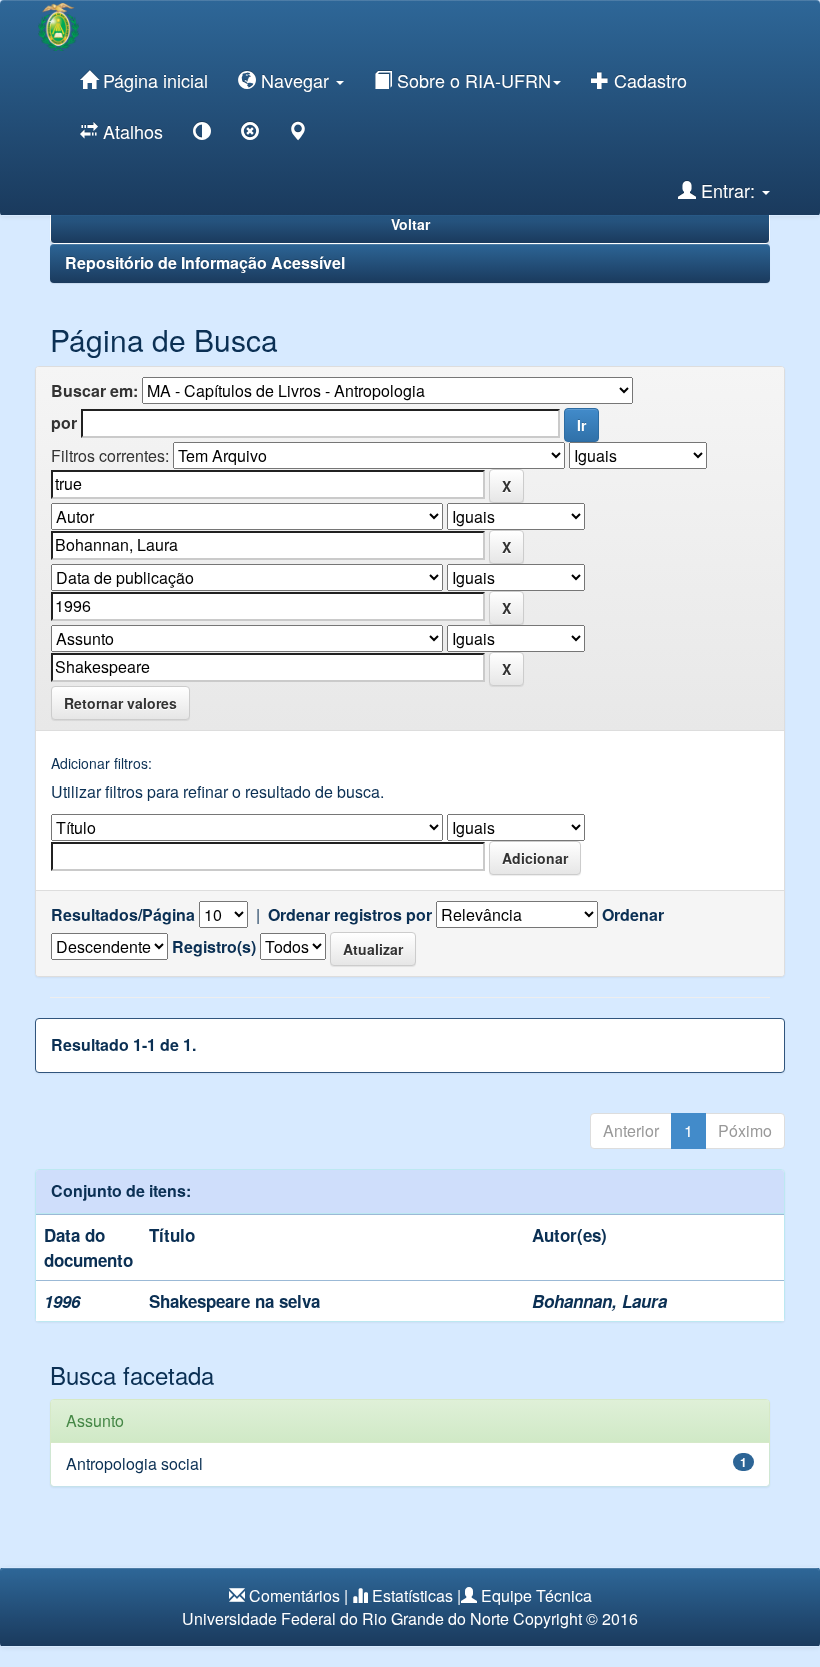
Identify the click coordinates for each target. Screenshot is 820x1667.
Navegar (295, 80)
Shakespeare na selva (234, 1301)
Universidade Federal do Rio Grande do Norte (345, 1618)
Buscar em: (94, 391)
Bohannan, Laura (599, 1301)
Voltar (410, 224)
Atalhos (130, 131)
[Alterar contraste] (202, 134)
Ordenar (633, 915)
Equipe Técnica (536, 1595)
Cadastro (648, 80)
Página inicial (153, 80)
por (64, 423)
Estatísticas (412, 1595)
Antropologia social (134, 1463)
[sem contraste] (250, 134)
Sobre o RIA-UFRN (471, 80)
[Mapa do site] (298, 134)
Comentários (294, 1595)
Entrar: (728, 190)
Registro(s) (214, 947)
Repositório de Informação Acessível (205, 262)
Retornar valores (120, 703)
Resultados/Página (123, 915)
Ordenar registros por (350, 915)
